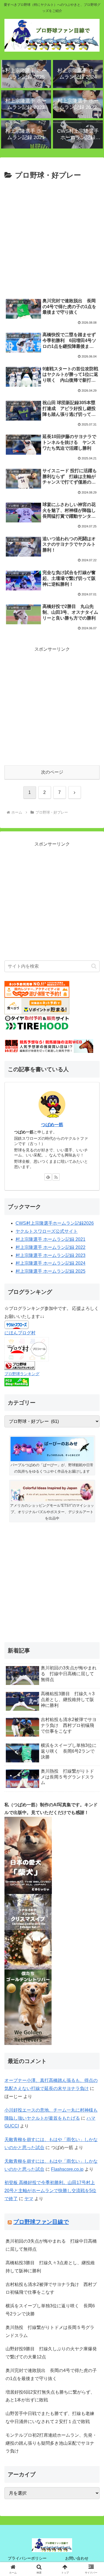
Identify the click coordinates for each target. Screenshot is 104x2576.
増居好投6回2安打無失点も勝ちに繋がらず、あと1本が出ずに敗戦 (50, 2396)
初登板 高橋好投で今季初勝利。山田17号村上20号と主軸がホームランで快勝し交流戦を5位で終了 (50, 2191)
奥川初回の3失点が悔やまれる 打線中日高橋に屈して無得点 (51, 2245)
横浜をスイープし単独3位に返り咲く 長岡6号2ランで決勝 (50, 2310)
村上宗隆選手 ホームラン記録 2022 (50, 1247)
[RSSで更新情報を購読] (56, 1177)
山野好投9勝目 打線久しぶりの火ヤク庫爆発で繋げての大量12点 (51, 2353)
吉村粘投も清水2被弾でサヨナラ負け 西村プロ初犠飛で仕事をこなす (51, 2288)
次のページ (52, 772)
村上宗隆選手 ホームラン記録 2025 (50, 1271)
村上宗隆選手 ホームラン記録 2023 (50, 1255)
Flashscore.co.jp (67, 2169)
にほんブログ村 (20, 1333)
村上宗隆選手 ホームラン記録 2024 (50, 1263)
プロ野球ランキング (22, 1374)
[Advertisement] (52, 237)
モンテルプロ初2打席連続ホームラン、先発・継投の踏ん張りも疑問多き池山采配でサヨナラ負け (51, 2443)
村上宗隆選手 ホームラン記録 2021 (50, 1239)
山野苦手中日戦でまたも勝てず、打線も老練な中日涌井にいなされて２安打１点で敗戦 (50, 2417)
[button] (94, 966)
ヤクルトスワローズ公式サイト (47, 1231)
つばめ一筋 (52, 1125)
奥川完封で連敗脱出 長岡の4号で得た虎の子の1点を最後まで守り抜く (51, 2374)
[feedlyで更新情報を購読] (48, 1177)
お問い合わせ (77, 2558)
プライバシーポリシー (27, 2558)
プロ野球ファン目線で (41, 2222)
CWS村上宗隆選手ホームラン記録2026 (55, 1223)
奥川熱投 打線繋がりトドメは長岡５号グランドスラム (50, 2331)
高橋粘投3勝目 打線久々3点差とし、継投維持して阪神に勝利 (50, 2267)
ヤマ (29, 2199)
